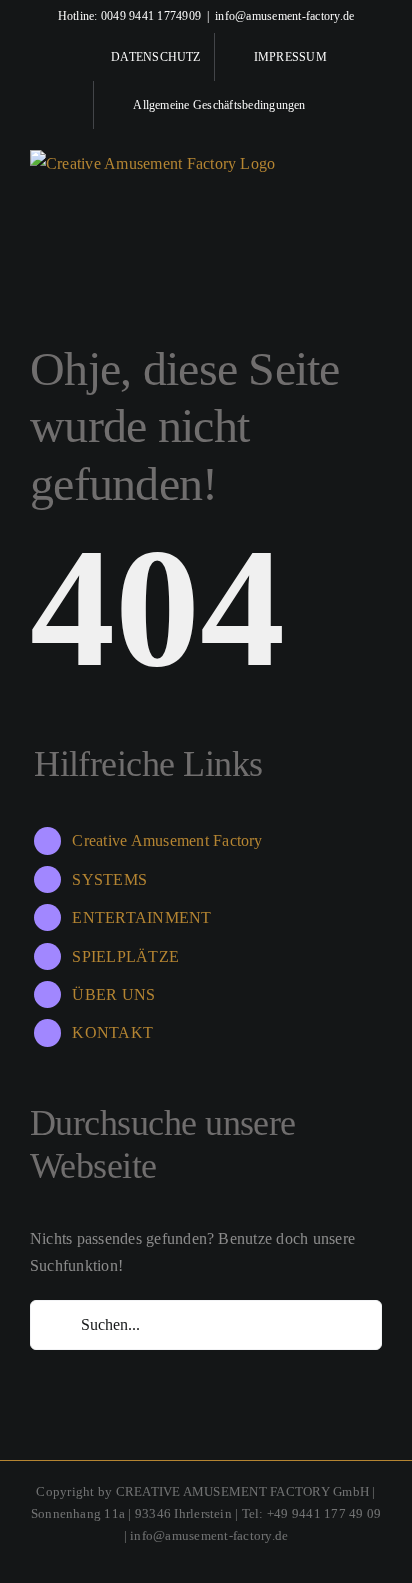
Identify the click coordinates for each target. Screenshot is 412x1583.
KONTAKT (112, 1032)
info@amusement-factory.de (284, 16)
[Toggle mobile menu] (374, 162)
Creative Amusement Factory (167, 840)
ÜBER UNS (113, 994)
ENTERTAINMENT (141, 917)
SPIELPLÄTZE (125, 956)
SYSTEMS (109, 879)
